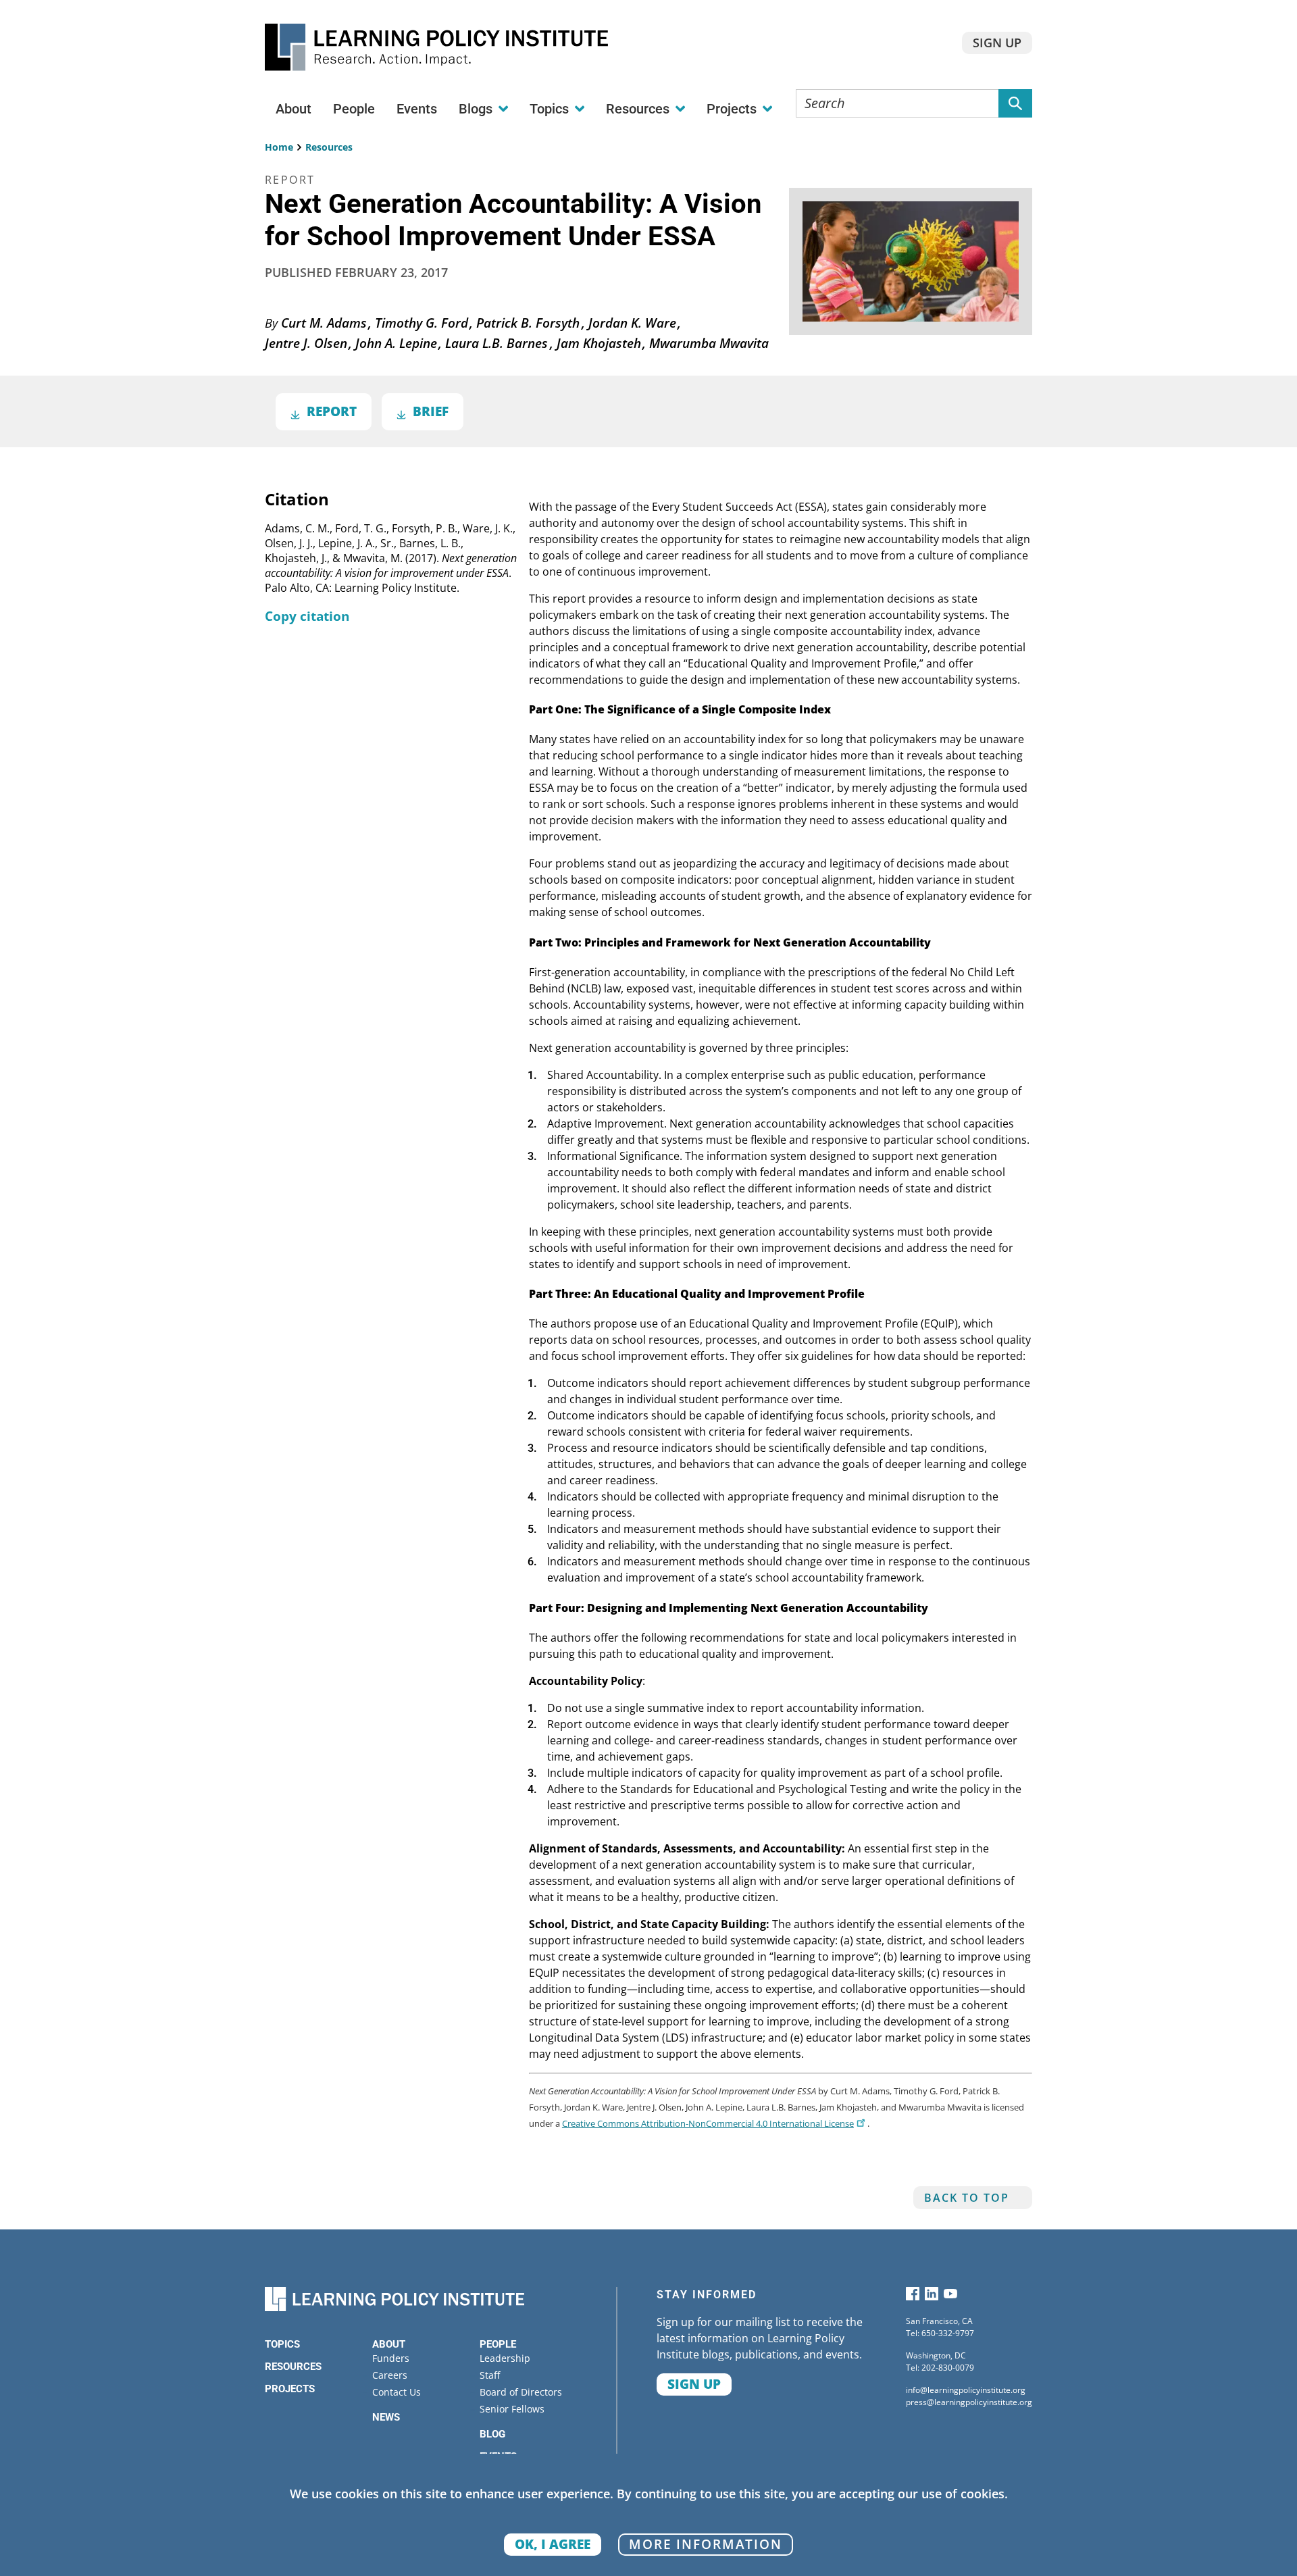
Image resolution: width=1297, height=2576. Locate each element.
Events (417, 109)
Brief (431, 411)
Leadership (505, 2358)
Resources (329, 147)
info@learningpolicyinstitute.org (966, 2390)
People (354, 109)
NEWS (386, 2417)
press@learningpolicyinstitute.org (969, 2402)
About (294, 109)
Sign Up (997, 43)
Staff (490, 2375)
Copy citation (307, 616)
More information (706, 2544)
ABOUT (389, 2344)
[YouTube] (950, 2297)
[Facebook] (913, 2297)
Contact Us (397, 2392)
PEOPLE (498, 2344)
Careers (390, 2375)
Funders (391, 2358)
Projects (290, 2389)
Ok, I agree (553, 2544)
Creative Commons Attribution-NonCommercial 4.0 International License (708, 2123)
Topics (282, 2344)
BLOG (492, 2434)
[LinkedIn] (932, 2297)
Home (279, 147)
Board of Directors (521, 2392)
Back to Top (967, 2198)
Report (332, 411)
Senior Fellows (512, 2409)
